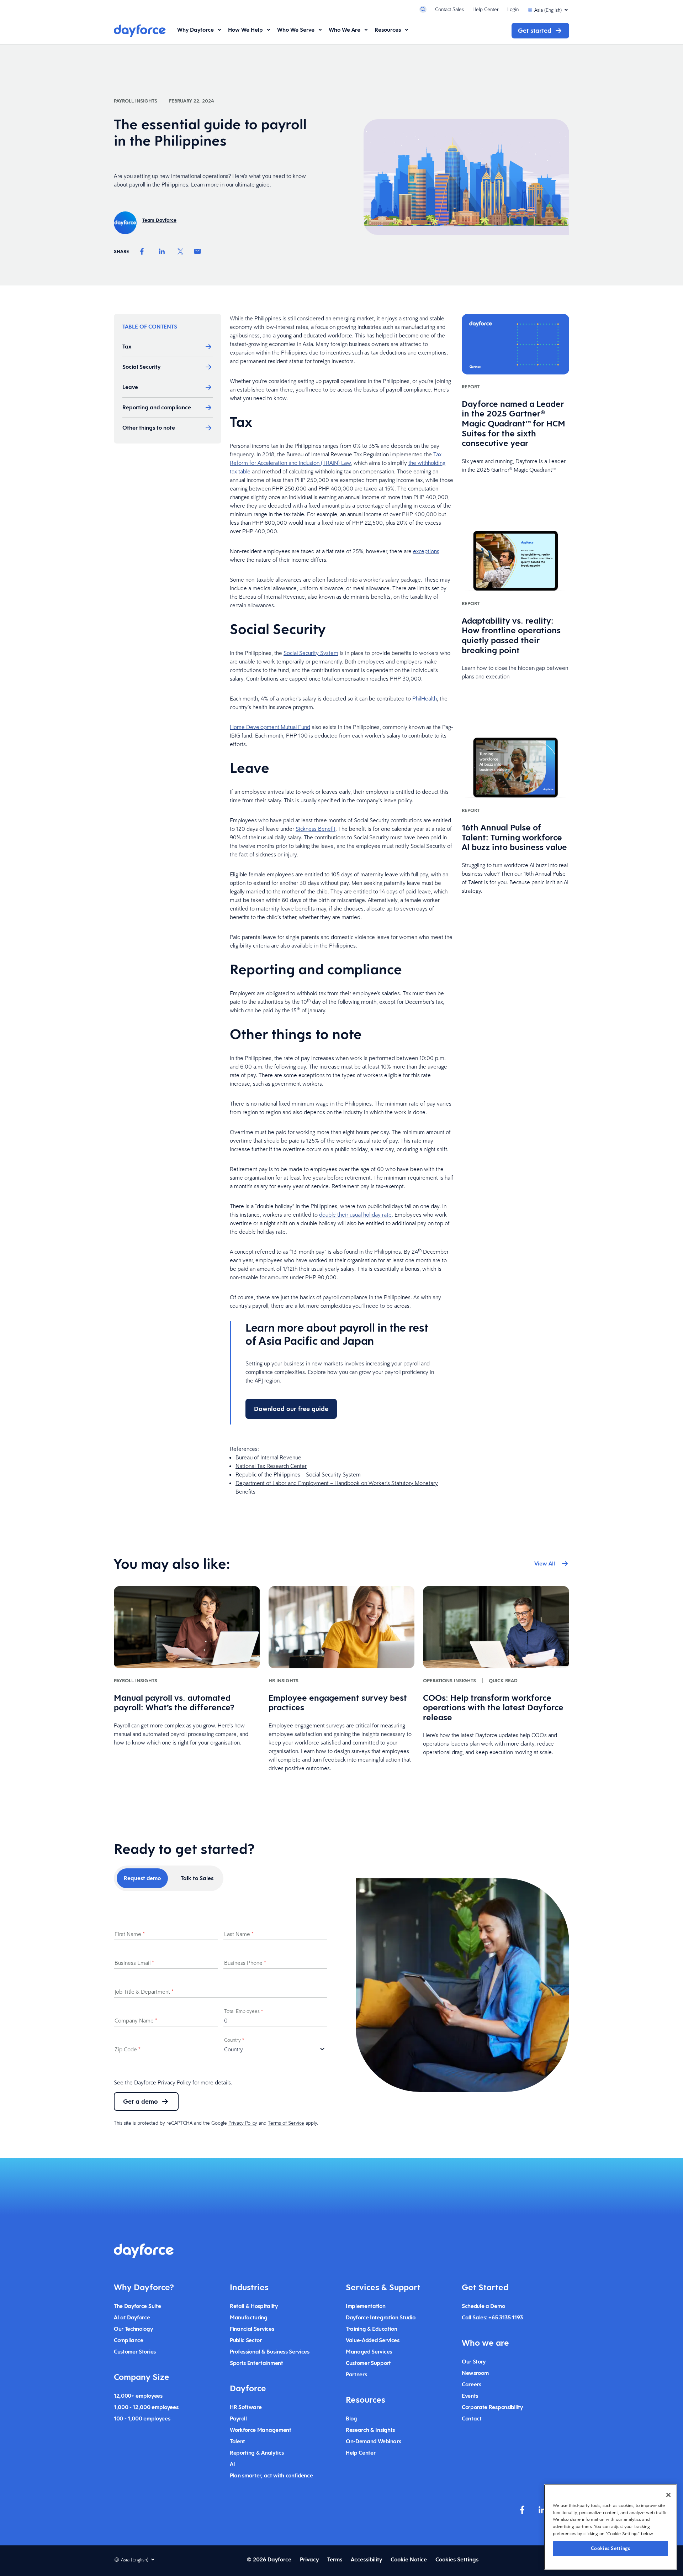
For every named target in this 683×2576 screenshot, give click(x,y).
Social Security (142, 367)
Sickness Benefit (316, 829)
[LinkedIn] (162, 251)
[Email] (197, 251)
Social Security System (311, 653)
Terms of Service (286, 2123)
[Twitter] (180, 251)
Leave (131, 387)
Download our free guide (291, 1409)
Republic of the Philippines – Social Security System (298, 1474)
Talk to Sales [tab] (197, 1878)
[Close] (668, 2495)
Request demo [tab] (142, 1878)
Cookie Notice (409, 2559)
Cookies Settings (611, 2548)
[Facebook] (142, 251)
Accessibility (366, 2559)
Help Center (486, 9)
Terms (335, 2559)
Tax (128, 347)
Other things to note (149, 428)
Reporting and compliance (157, 407)
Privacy (309, 2559)
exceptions (426, 551)
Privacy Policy (174, 2082)
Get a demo (141, 2101)
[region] (611, 2527)
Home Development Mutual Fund (270, 727)
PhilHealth (425, 698)
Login (513, 9)
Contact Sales (449, 9)
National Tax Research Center (271, 1466)
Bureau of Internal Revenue (268, 1457)
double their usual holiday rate (355, 1214)
